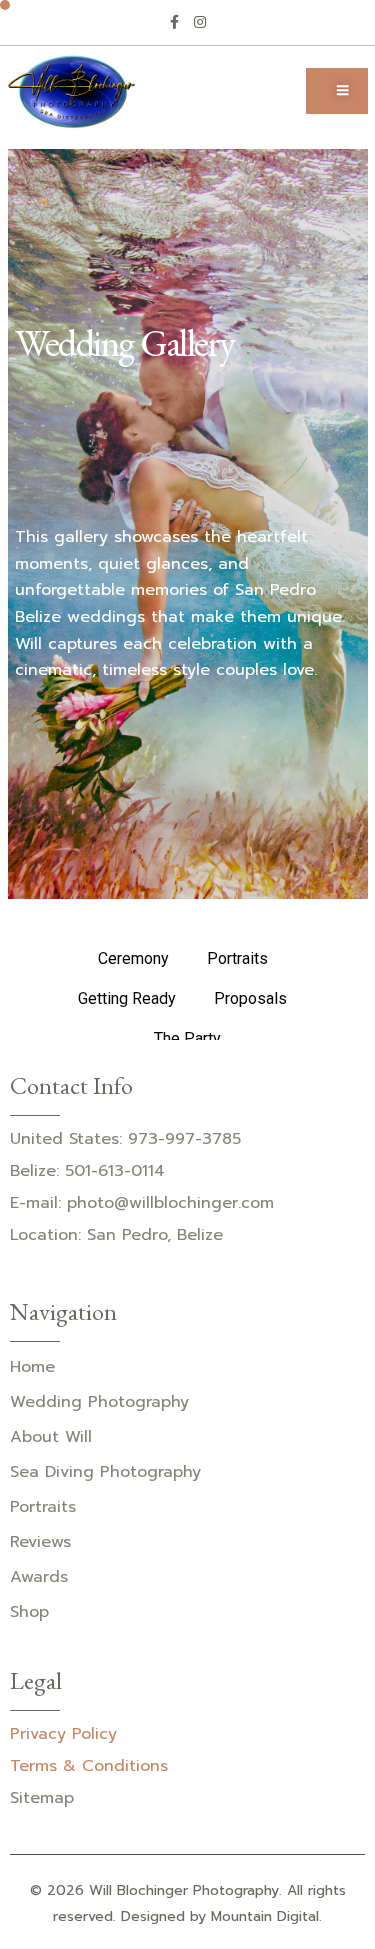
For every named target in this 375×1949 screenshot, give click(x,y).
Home (32, 1367)
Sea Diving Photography (105, 1472)
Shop (29, 1612)
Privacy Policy (63, 1734)
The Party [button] (187, 1038)
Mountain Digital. (266, 1916)
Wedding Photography (99, 1402)
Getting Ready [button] (127, 998)
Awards (39, 1577)
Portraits (43, 1507)
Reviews (40, 1542)
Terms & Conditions (89, 1766)
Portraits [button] (237, 958)
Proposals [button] (250, 998)
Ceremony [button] (133, 958)
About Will (51, 1437)
